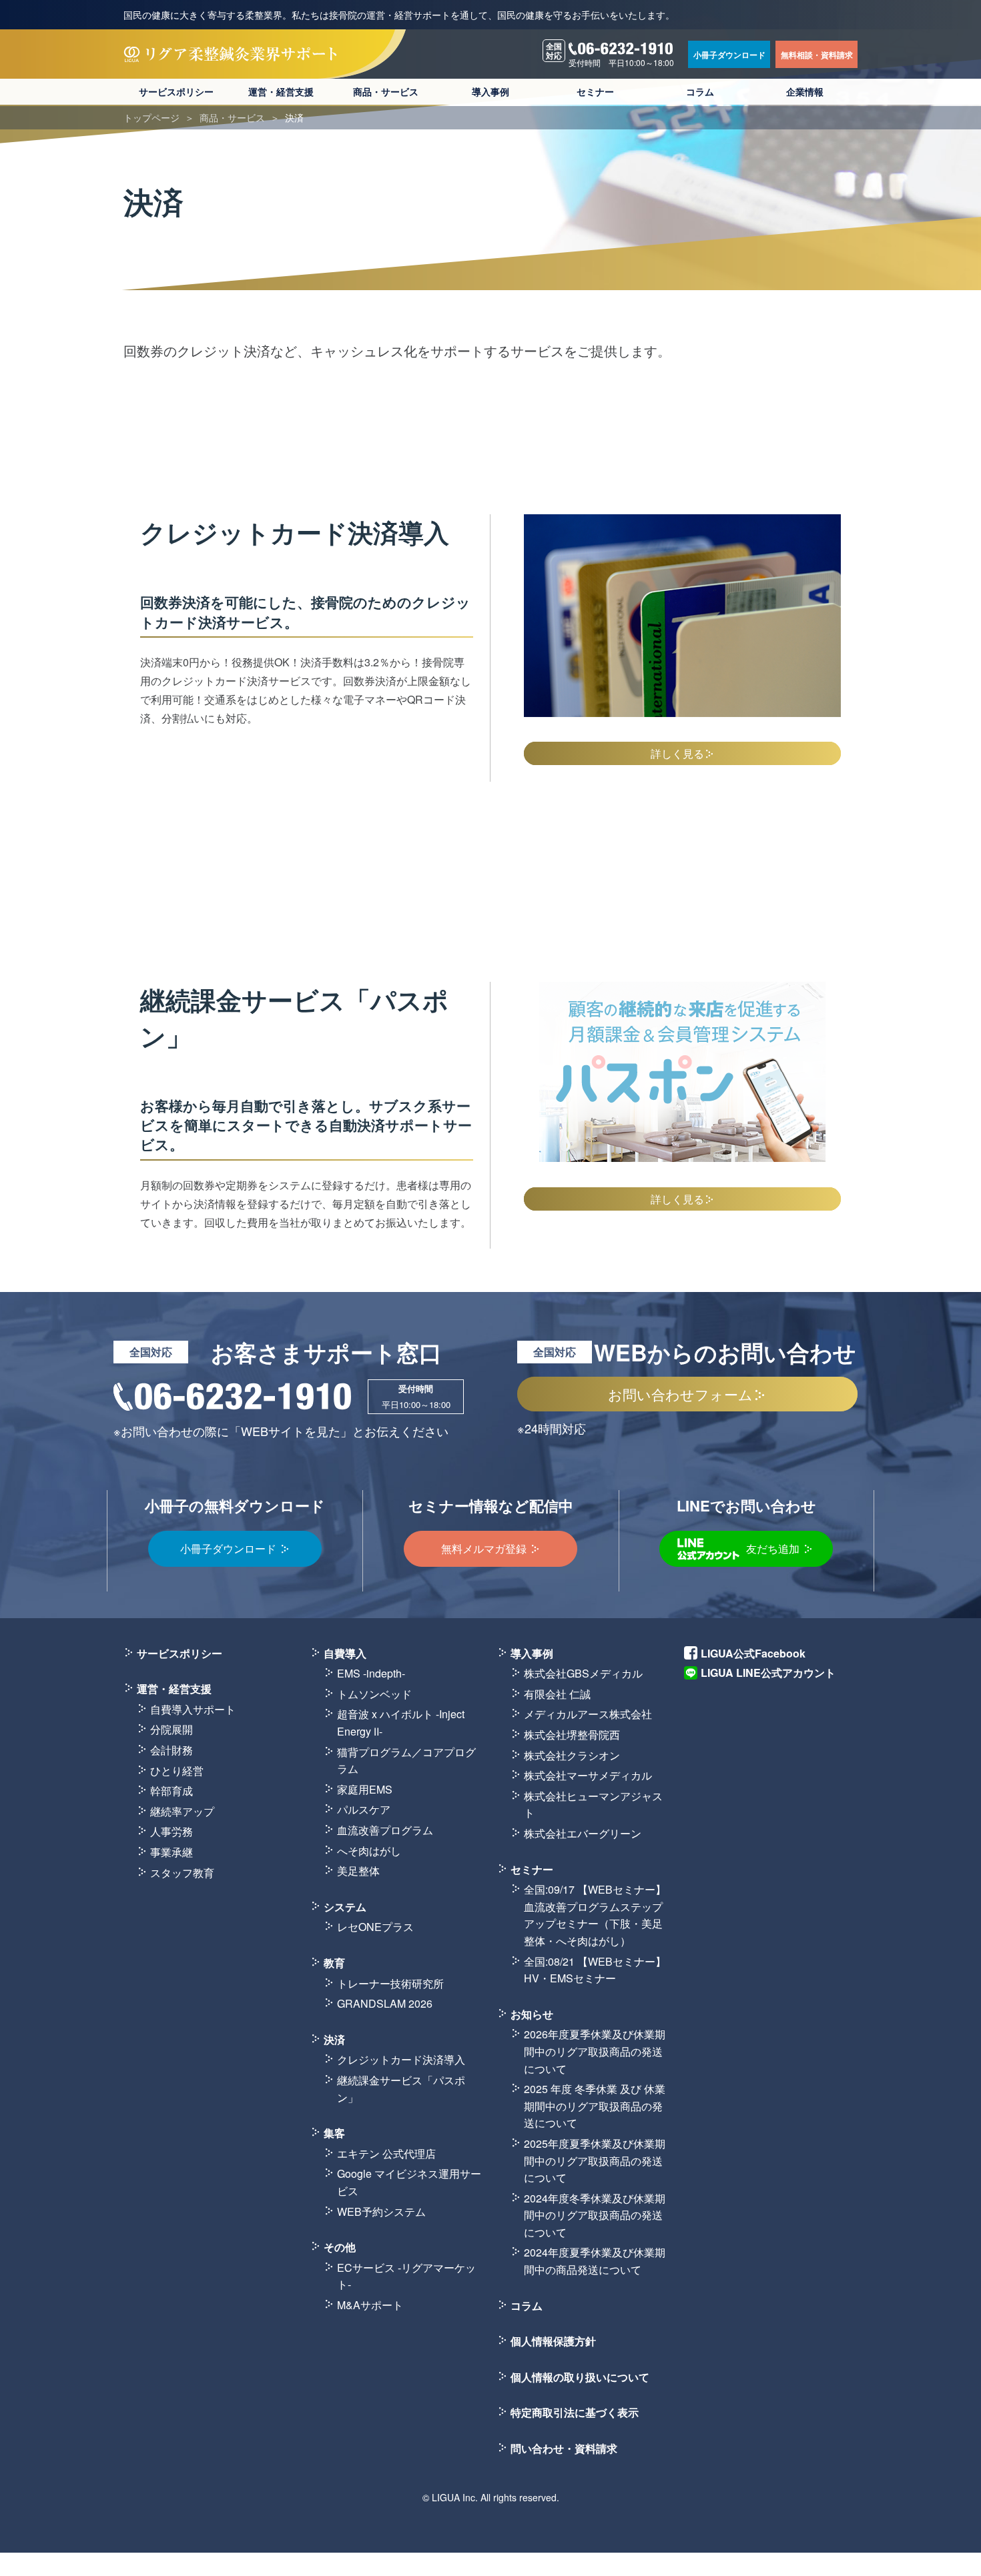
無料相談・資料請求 (817, 55)
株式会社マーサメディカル (588, 1775)
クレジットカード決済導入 (401, 2059)
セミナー (595, 92)
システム (345, 1907)
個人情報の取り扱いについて (580, 2377)
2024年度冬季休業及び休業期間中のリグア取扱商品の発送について (595, 2215)
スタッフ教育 (182, 1873)
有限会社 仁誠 (557, 1694)
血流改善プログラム (385, 1830)
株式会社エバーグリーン (583, 1833)
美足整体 (358, 1871)
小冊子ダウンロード (729, 55)
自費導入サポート (193, 1709)
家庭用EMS (365, 1789)
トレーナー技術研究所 (390, 1983)
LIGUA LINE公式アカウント (768, 1673)
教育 (334, 1963)
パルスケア (364, 1809)
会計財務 (172, 1750)
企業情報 (805, 92)
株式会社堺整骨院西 (572, 1735)
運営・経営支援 (281, 92)
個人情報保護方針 (553, 2341)
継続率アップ (182, 1811)
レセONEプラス (375, 1927)
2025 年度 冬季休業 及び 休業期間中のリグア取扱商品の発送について (595, 2106)
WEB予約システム (381, 2211)
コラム (700, 92)
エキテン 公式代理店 (386, 2153)
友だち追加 (773, 1548)
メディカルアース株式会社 (588, 1714)
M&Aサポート (370, 2305)
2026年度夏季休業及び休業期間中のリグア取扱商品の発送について (595, 2051)
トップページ (151, 117)
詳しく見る (677, 753)
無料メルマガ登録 (484, 1548)
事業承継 (172, 1852)
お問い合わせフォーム (680, 1394)
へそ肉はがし (369, 1851)
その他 (340, 2247)
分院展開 (172, 1729)
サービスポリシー (176, 92)
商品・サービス (386, 92)
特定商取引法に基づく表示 (575, 2412)
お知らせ (532, 2014)
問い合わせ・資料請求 (564, 2448)
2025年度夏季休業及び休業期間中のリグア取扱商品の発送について (595, 2160)
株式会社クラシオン (572, 1755)
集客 (334, 2133)
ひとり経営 (177, 1771)
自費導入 (345, 1653)
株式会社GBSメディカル (583, 1673)
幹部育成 (172, 1791)
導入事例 (490, 92)
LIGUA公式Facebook (753, 1653)
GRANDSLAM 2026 (385, 2003)
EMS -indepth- (371, 1673)
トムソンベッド (374, 1694)
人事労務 (172, 1831)
